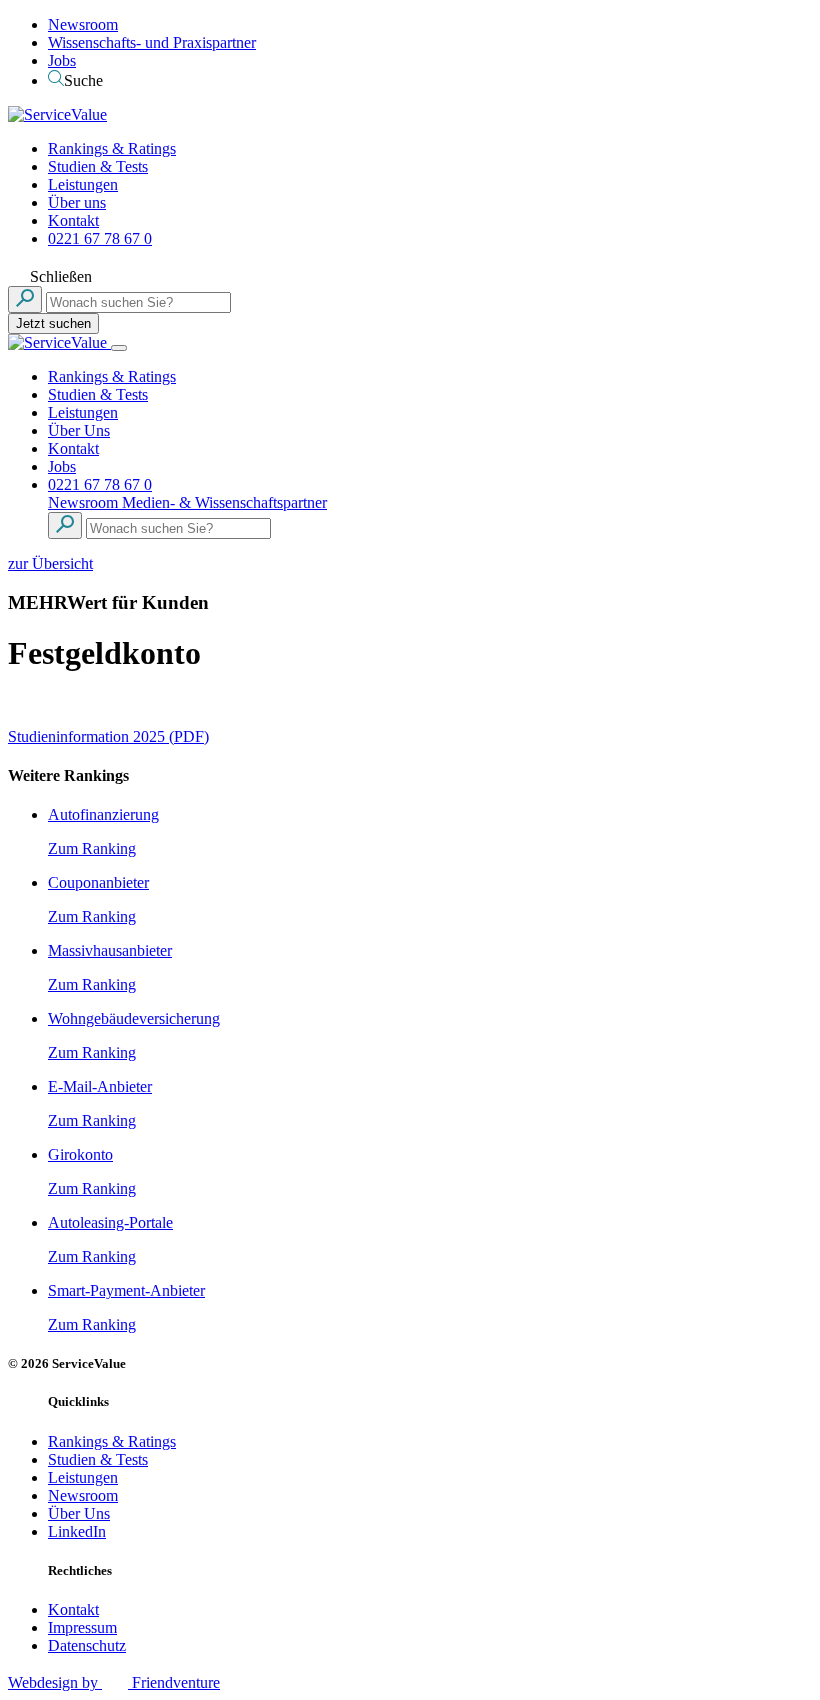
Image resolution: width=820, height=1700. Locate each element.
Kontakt (73, 220)
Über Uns (79, 430)
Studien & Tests (98, 166)
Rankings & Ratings (112, 148)
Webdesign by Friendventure (114, 1682)
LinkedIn (77, 1531)
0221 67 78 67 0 (100, 238)
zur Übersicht (50, 563)
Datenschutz (87, 1645)
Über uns (77, 202)
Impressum (82, 1627)
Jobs (62, 60)
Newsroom (83, 24)
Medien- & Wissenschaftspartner (224, 502)
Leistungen (83, 184)
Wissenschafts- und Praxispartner (152, 42)
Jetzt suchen (53, 323)
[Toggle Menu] (119, 348)
